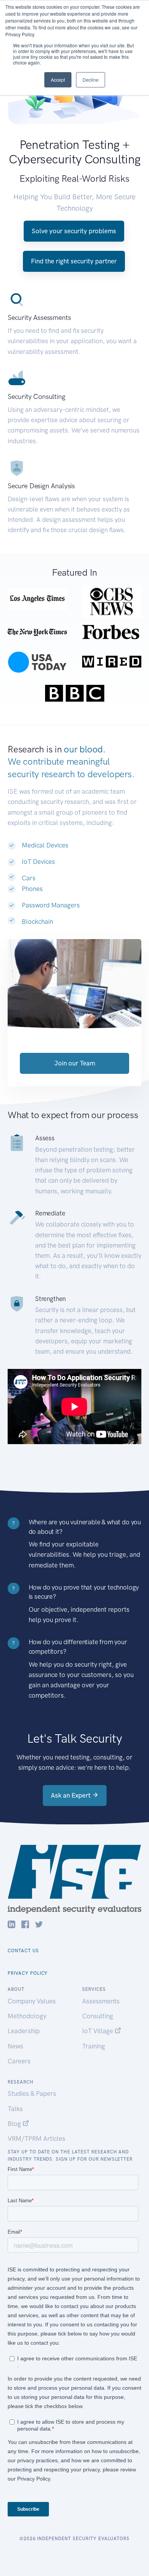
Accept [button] (58, 80)
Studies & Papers (32, 2093)
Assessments (101, 2001)
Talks (15, 2109)
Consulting (98, 2016)
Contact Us (23, 1951)
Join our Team (75, 1063)
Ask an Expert (71, 1795)
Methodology (27, 2016)
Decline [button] (91, 80)
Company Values (32, 2001)
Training (94, 2046)
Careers (19, 2061)
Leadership (24, 2031)
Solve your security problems (74, 231)
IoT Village (98, 2031)
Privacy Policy (28, 1973)
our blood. (85, 749)
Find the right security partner (74, 261)
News (15, 2046)
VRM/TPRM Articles (36, 2139)
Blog (15, 2124)
